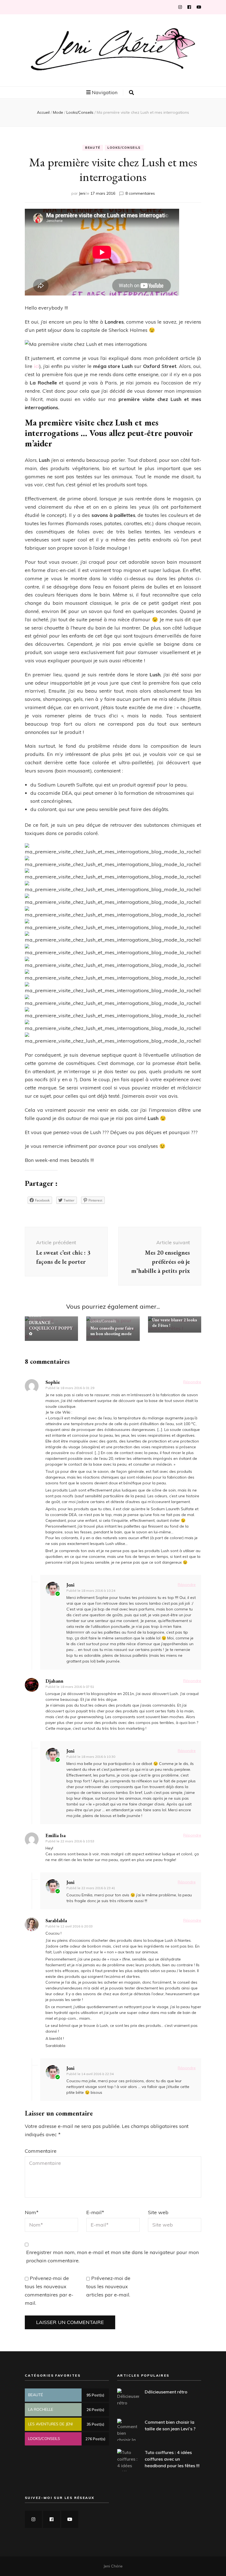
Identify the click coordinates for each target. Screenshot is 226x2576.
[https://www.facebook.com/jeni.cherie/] (52, 2519)
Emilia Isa (56, 1835)
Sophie (53, 1382)
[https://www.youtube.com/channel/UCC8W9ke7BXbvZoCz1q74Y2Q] (70, 2519)
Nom (32, 2212)
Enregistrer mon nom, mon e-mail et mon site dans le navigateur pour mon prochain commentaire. (112, 2256)
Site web (158, 2212)
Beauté (93, 148)
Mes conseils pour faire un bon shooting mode (112, 1331)
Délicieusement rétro (166, 2392)
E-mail (95, 2212)
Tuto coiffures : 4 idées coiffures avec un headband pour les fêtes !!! (172, 2459)
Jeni (82, 193)
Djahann (54, 1681)
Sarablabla (56, 1920)
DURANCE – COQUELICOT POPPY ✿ (51, 1328)
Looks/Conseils (124, 148)
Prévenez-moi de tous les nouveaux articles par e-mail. (108, 2286)
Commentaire (41, 2151)
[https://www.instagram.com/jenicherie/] (33, 2519)
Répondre (192, 1382)
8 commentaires (140, 193)
